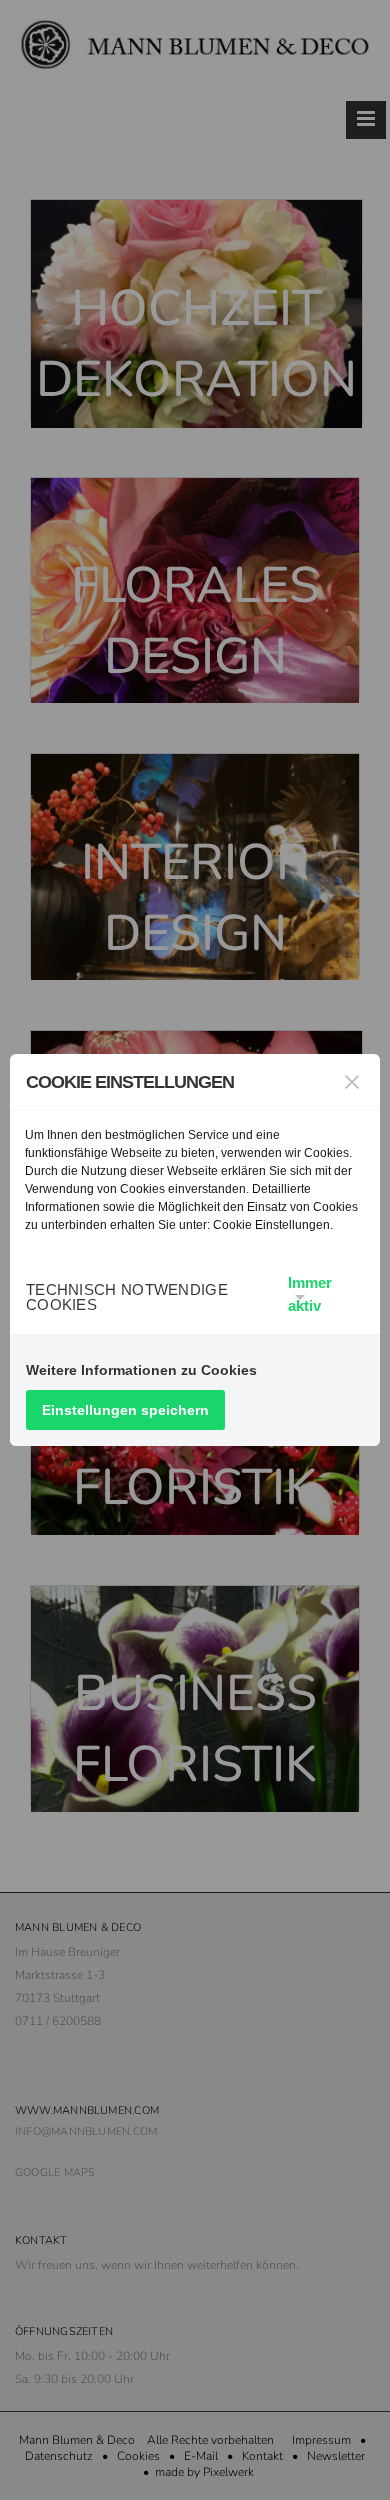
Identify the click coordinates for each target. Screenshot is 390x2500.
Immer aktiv (310, 1294)
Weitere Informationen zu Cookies (141, 1370)
